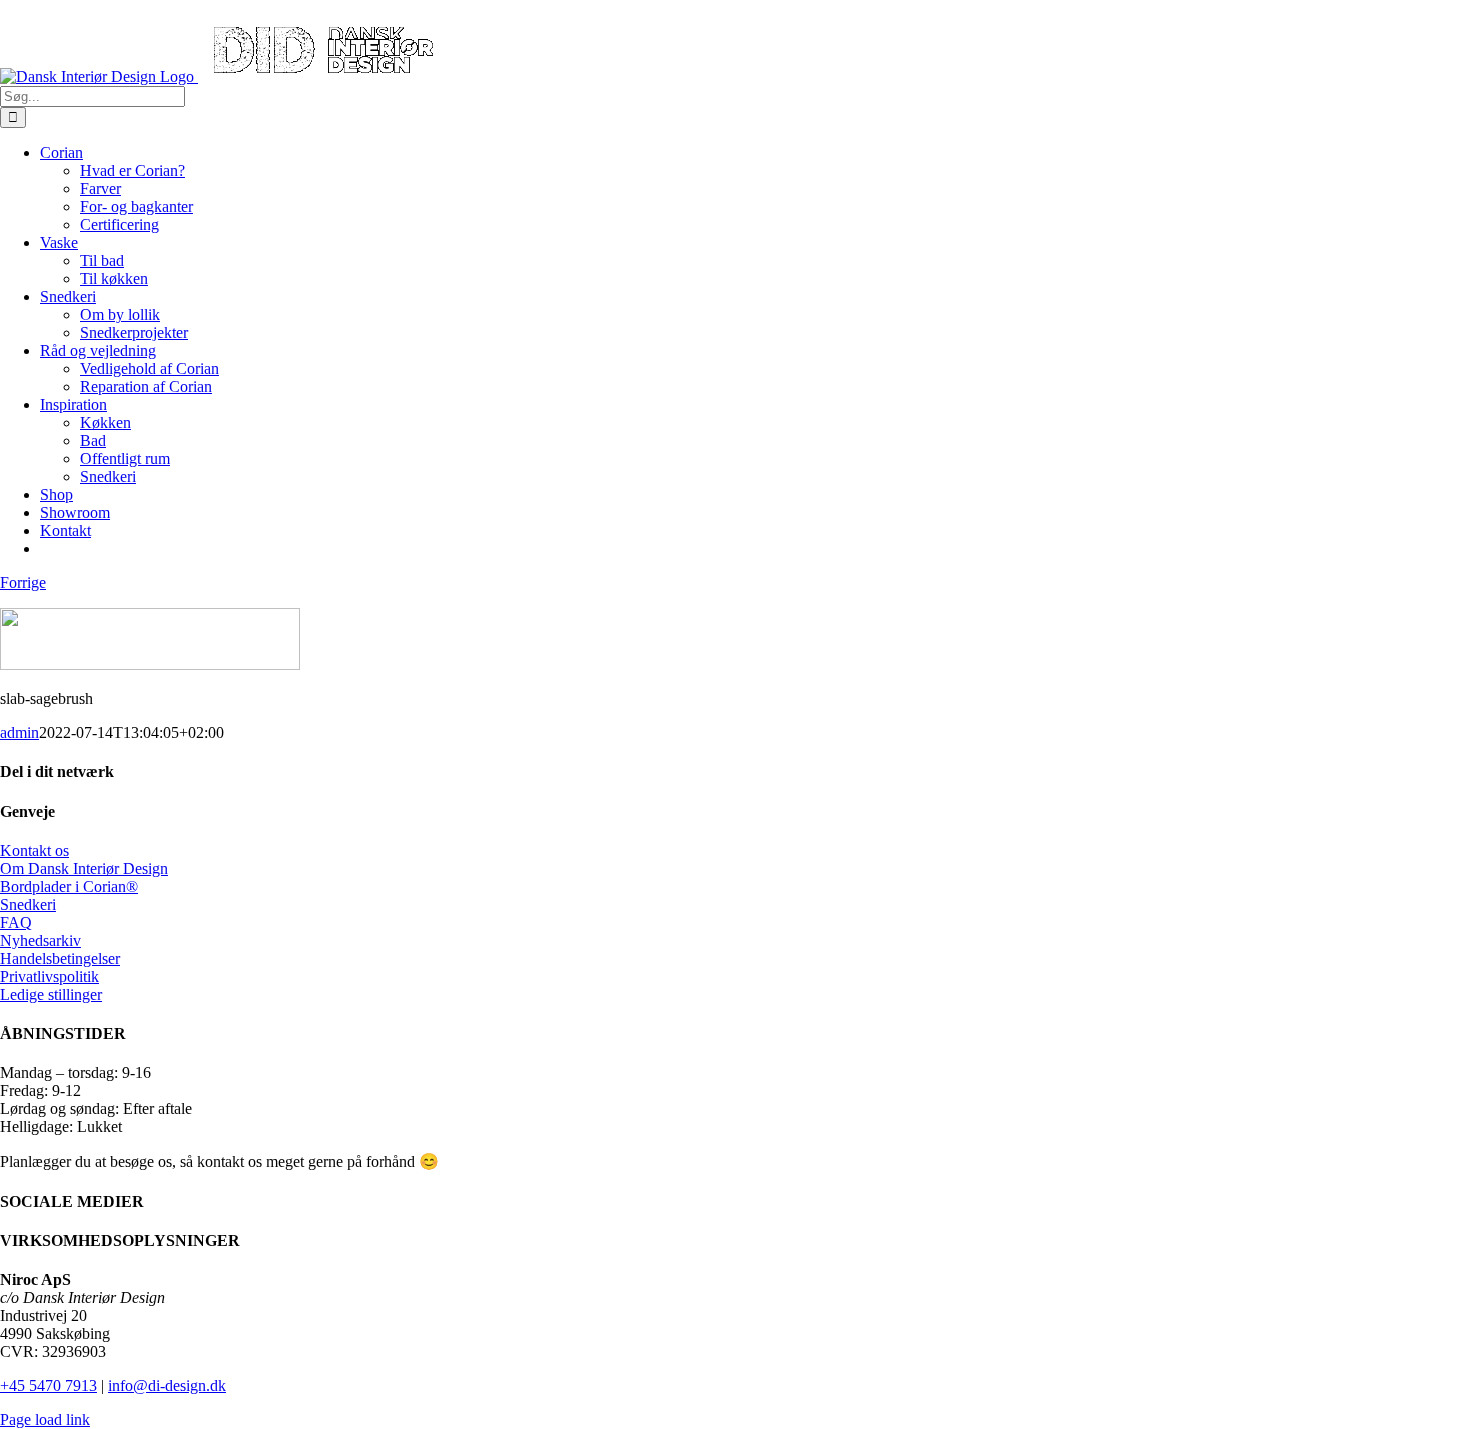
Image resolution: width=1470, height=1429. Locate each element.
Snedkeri (28, 904)
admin (19, 732)
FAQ (16, 922)
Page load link (45, 1419)
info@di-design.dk (167, 1385)
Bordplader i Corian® (69, 886)
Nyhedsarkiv (40, 940)
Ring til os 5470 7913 (68, 8)
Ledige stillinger (51, 994)
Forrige (23, 582)
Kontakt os (34, 850)
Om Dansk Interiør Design (84, 868)
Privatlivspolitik (49, 976)
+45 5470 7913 (48, 1385)
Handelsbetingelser (60, 958)
